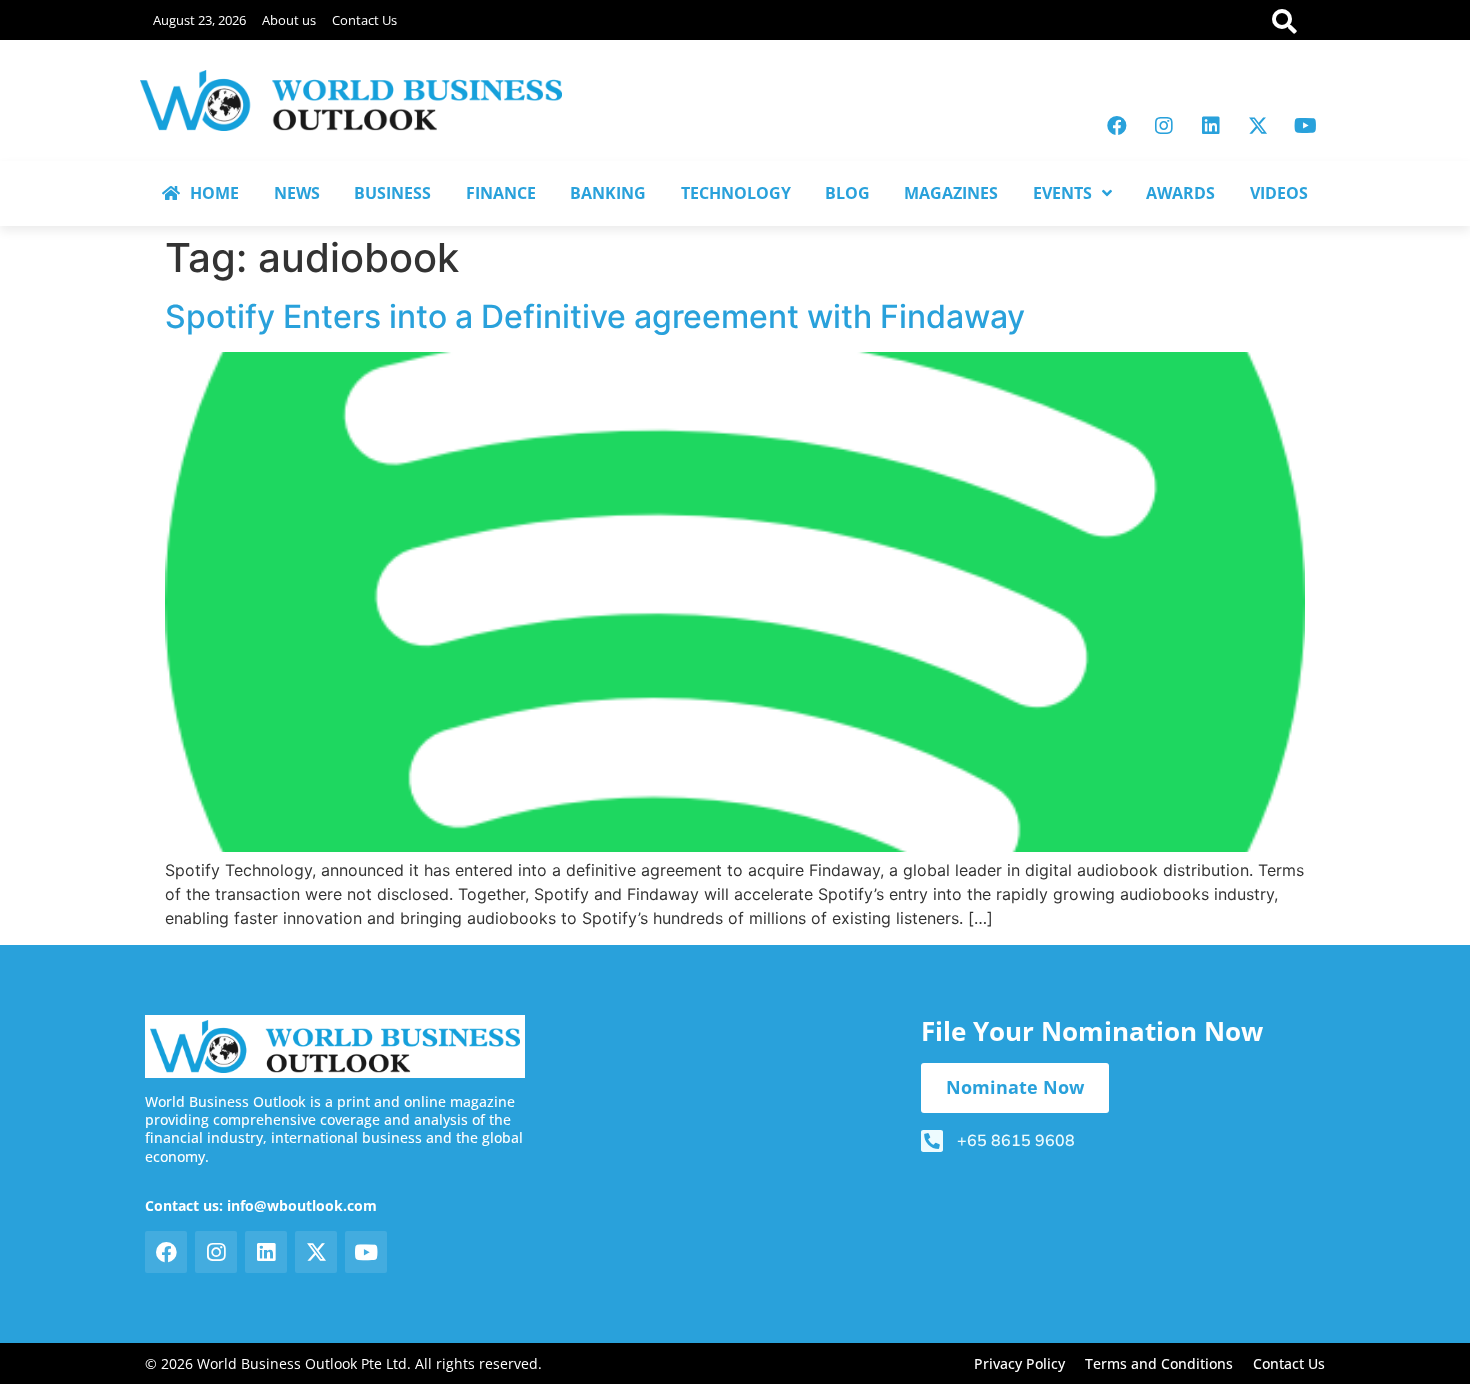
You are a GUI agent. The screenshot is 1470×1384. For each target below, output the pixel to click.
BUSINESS (392, 193)
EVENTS (1062, 193)
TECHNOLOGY (736, 193)
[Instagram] (1164, 126)
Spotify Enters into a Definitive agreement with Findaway (595, 316)
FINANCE (501, 193)
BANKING (608, 193)
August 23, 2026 (199, 20)
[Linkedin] (1211, 126)
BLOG (847, 193)
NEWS (297, 193)
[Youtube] (1305, 126)
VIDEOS (1279, 193)
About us (289, 20)
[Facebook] (1117, 126)
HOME (214, 193)
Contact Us (364, 20)
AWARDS (1180, 193)
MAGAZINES (951, 193)
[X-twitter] (1258, 126)
